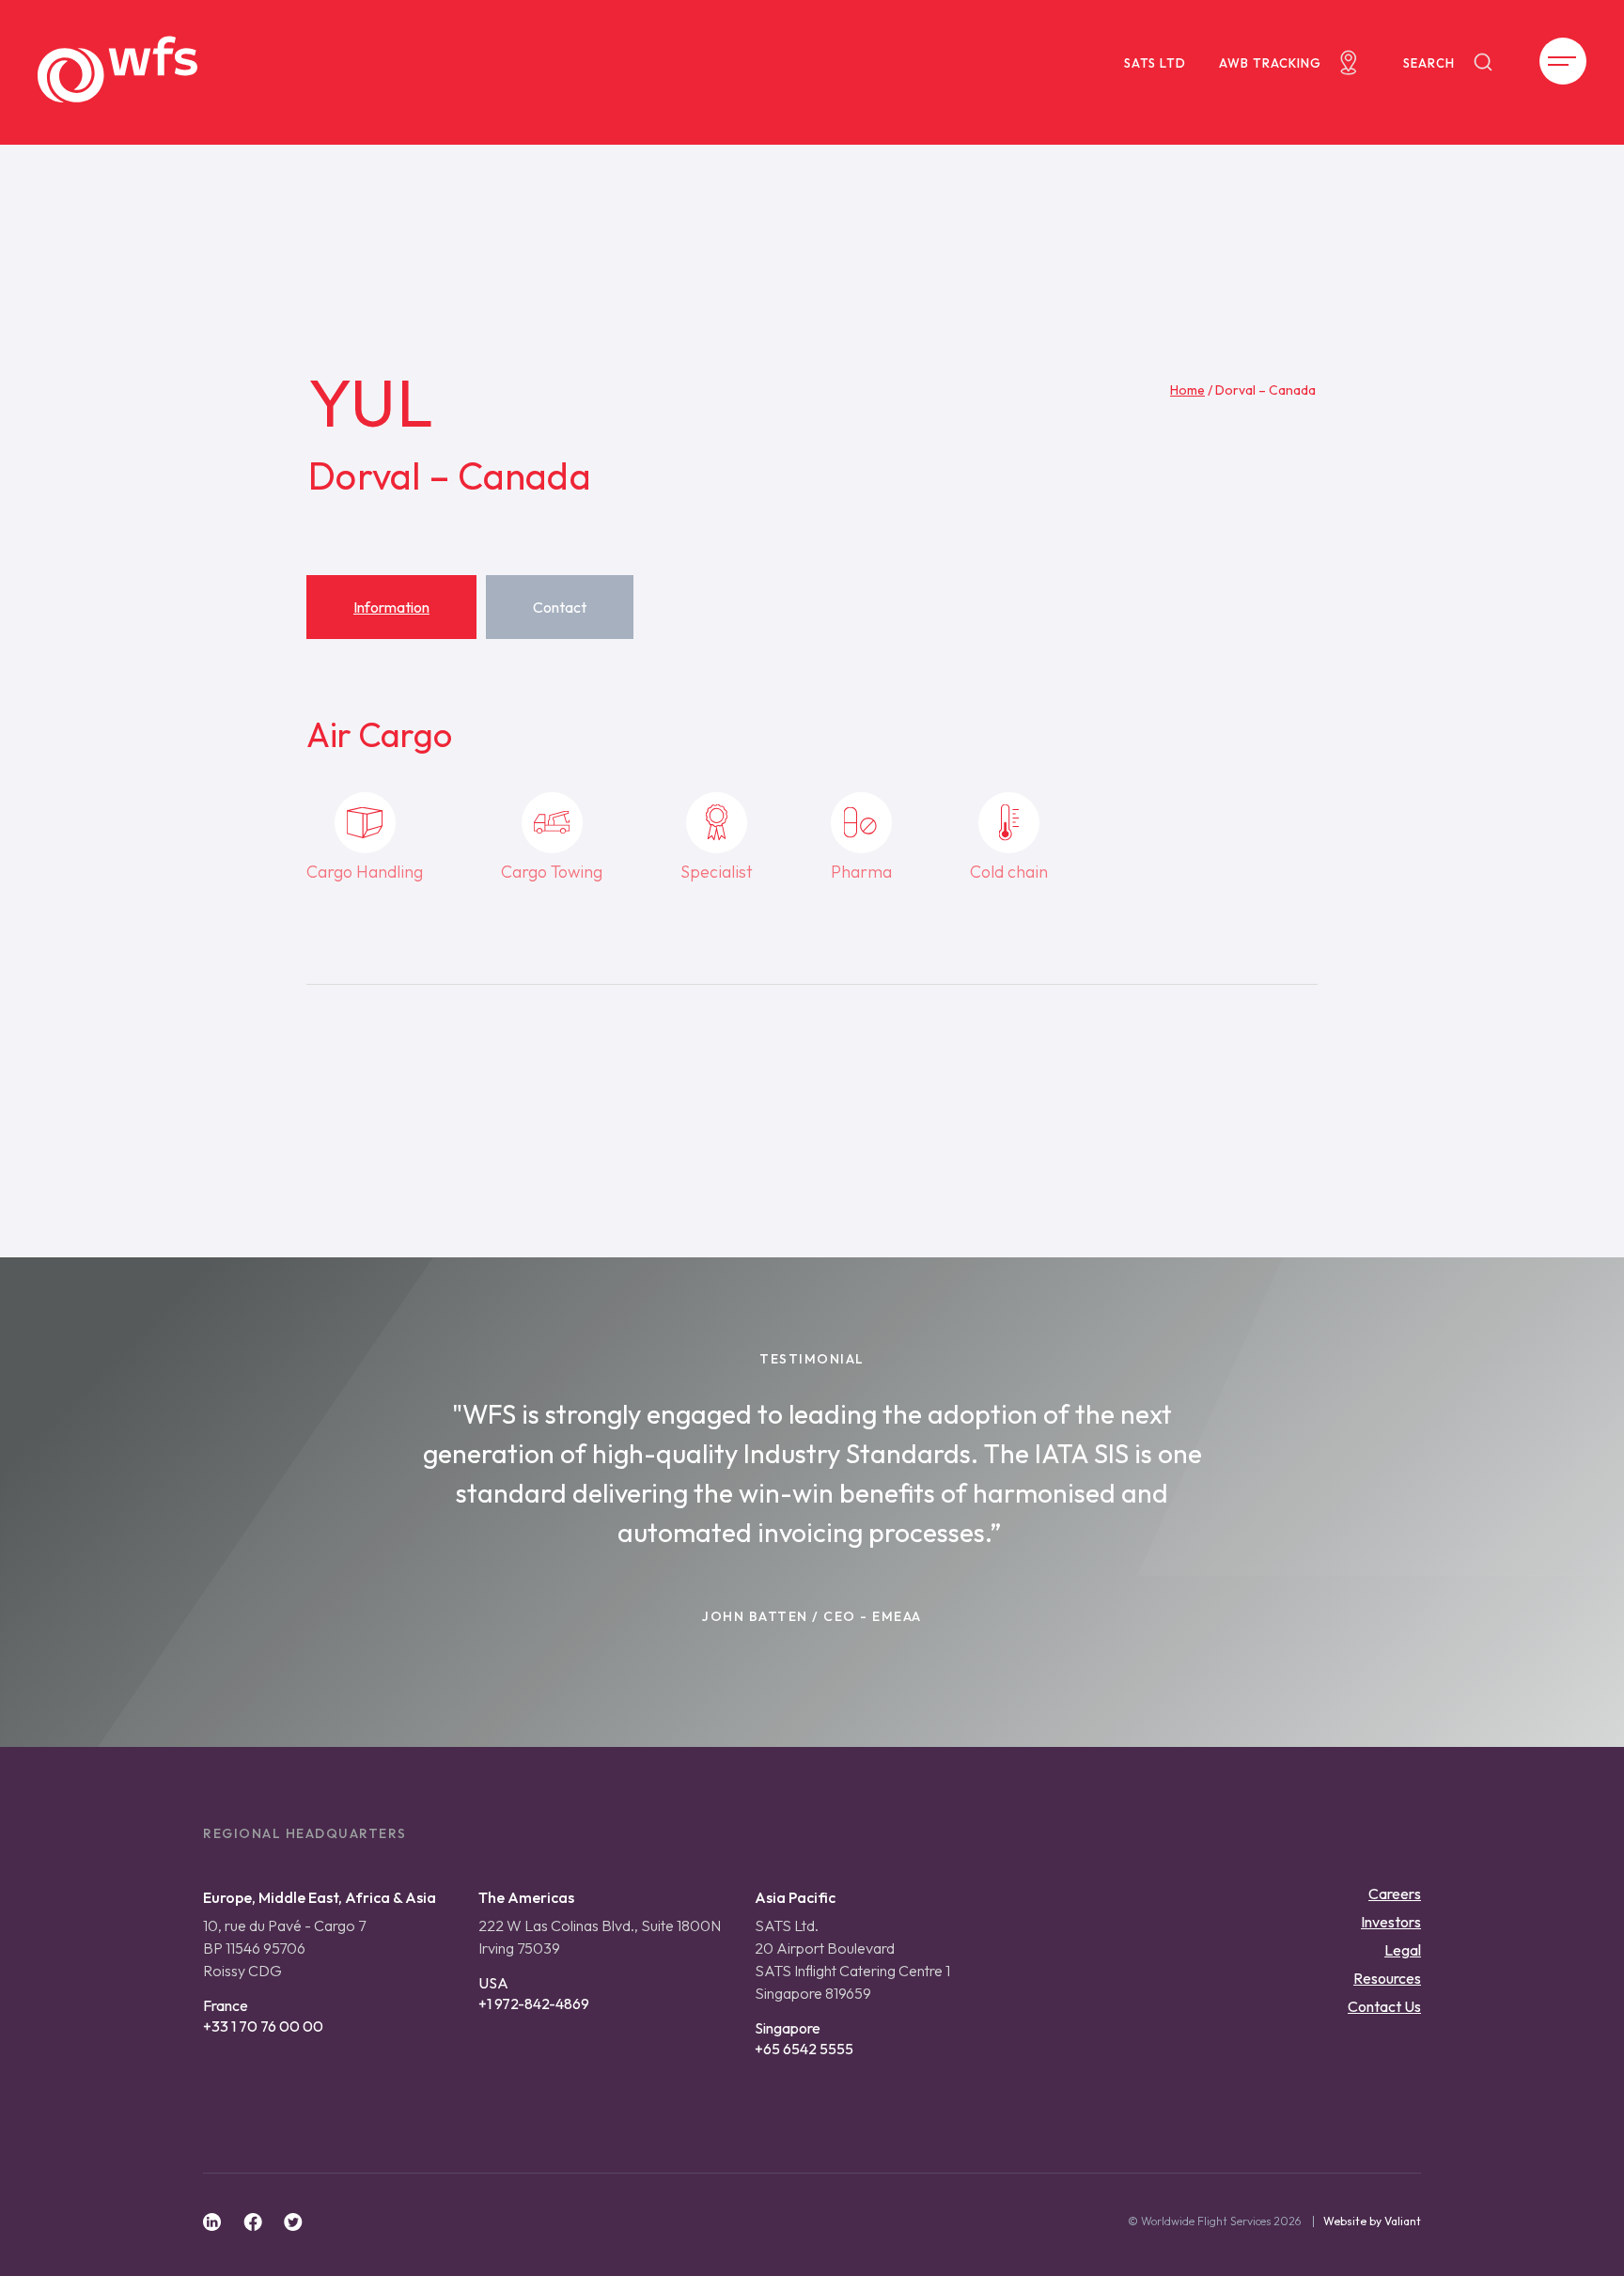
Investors (1391, 1922)
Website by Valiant (1372, 2221)
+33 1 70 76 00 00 (263, 2026)
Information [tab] (391, 607)
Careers (1395, 1894)
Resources (1387, 1978)
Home (1187, 390)
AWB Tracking (1270, 63)
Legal (1403, 1950)
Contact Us (1384, 2006)
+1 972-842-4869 (534, 2003)
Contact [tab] (560, 607)
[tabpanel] (812, 854)
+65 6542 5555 (804, 2049)
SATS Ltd (1155, 63)
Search (1429, 63)
